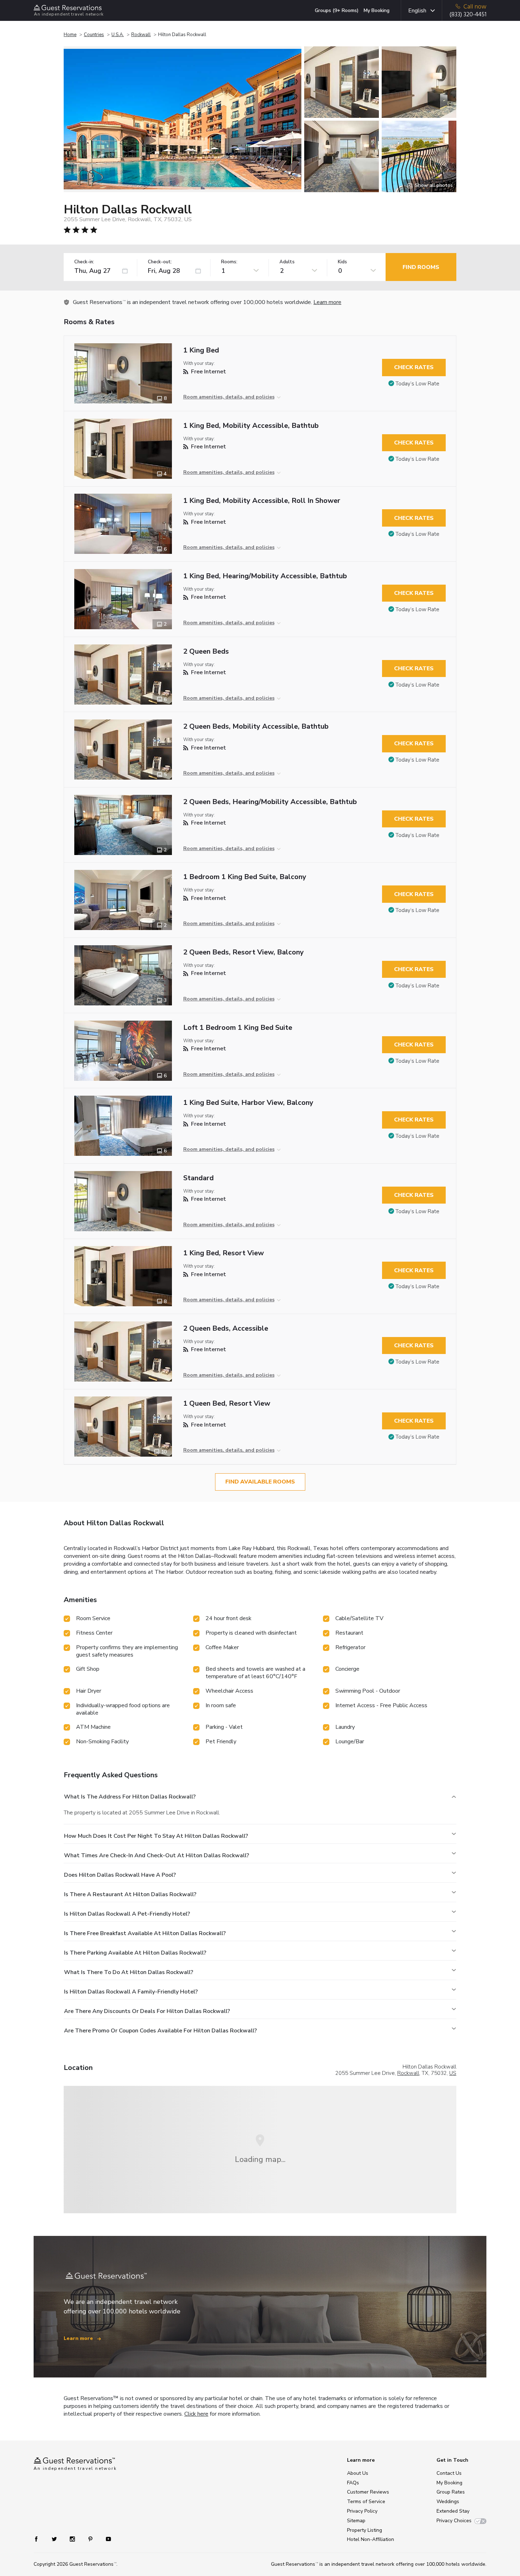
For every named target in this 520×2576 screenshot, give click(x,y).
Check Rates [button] (414, 367)
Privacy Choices (454, 2521)
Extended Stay (453, 2511)
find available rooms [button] (260, 1482)
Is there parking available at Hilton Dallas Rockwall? (135, 1953)
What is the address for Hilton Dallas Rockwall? (130, 1797)
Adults (287, 262)
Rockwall (141, 35)
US (453, 2073)
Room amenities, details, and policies (229, 397)
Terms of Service (366, 2502)
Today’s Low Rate (417, 384)
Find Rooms (421, 267)
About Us (358, 2473)
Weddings (448, 2502)
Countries (94, 35)
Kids (342, 262)
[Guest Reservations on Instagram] (73, 2538)
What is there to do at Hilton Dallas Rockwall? (129, 1972)
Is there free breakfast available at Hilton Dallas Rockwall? (145, 1933)
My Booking (377, 10)
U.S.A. (118, 35)
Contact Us (449, 2473)
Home (70, 35)
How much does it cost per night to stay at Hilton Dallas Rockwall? (156, 1836)
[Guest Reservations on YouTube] (106, 2538)
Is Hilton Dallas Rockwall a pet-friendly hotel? (127, 1914)
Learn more (327, 302)
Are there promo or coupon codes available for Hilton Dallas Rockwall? (160, 2031)
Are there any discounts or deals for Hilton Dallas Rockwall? (147, 2011)
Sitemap (356, 2521)
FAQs (353, 2483)
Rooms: (229, 262)
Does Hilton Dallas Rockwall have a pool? (120, 1875)
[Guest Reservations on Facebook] (40, 2538)
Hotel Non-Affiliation (371, 2539)
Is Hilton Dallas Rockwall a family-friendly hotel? (131, 1992)
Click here (196, 2414)
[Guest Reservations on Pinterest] (91, 2538)
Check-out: (160, 262)
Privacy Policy (362, 2511)
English (417, 11)
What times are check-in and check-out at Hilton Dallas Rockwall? (157, 1855)
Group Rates (451, 2492)
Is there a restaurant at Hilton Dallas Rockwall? (130, 1894)
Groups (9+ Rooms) (337, 10)
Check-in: (84, 262)
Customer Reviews (368, 2492)
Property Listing (365, 2530)
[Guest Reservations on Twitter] (55, 2538)
